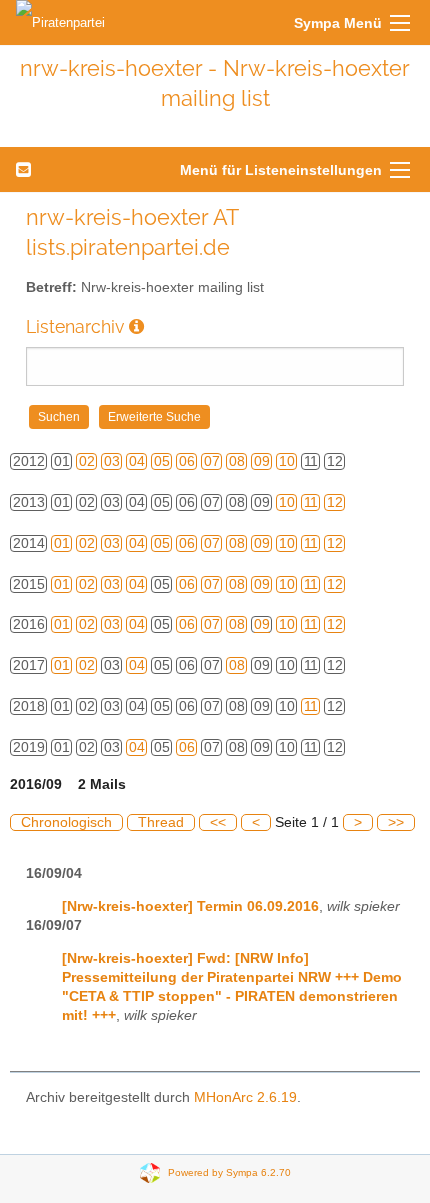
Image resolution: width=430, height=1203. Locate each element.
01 (62, 543)
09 (262, 461)
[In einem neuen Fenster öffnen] (136, 326)
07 (212, 461)
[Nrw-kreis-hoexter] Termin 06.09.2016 (190, 906)
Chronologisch (66, 822)
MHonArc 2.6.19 (245, 1097)
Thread (161, 822)
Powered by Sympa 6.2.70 (229, 1172)
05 (162, 461)
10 (287, 461)
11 (311, 502)
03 (112, 461)
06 (187, 461)
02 (87, 461)
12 (335, 502)
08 (237, 461)
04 (137, 461)
